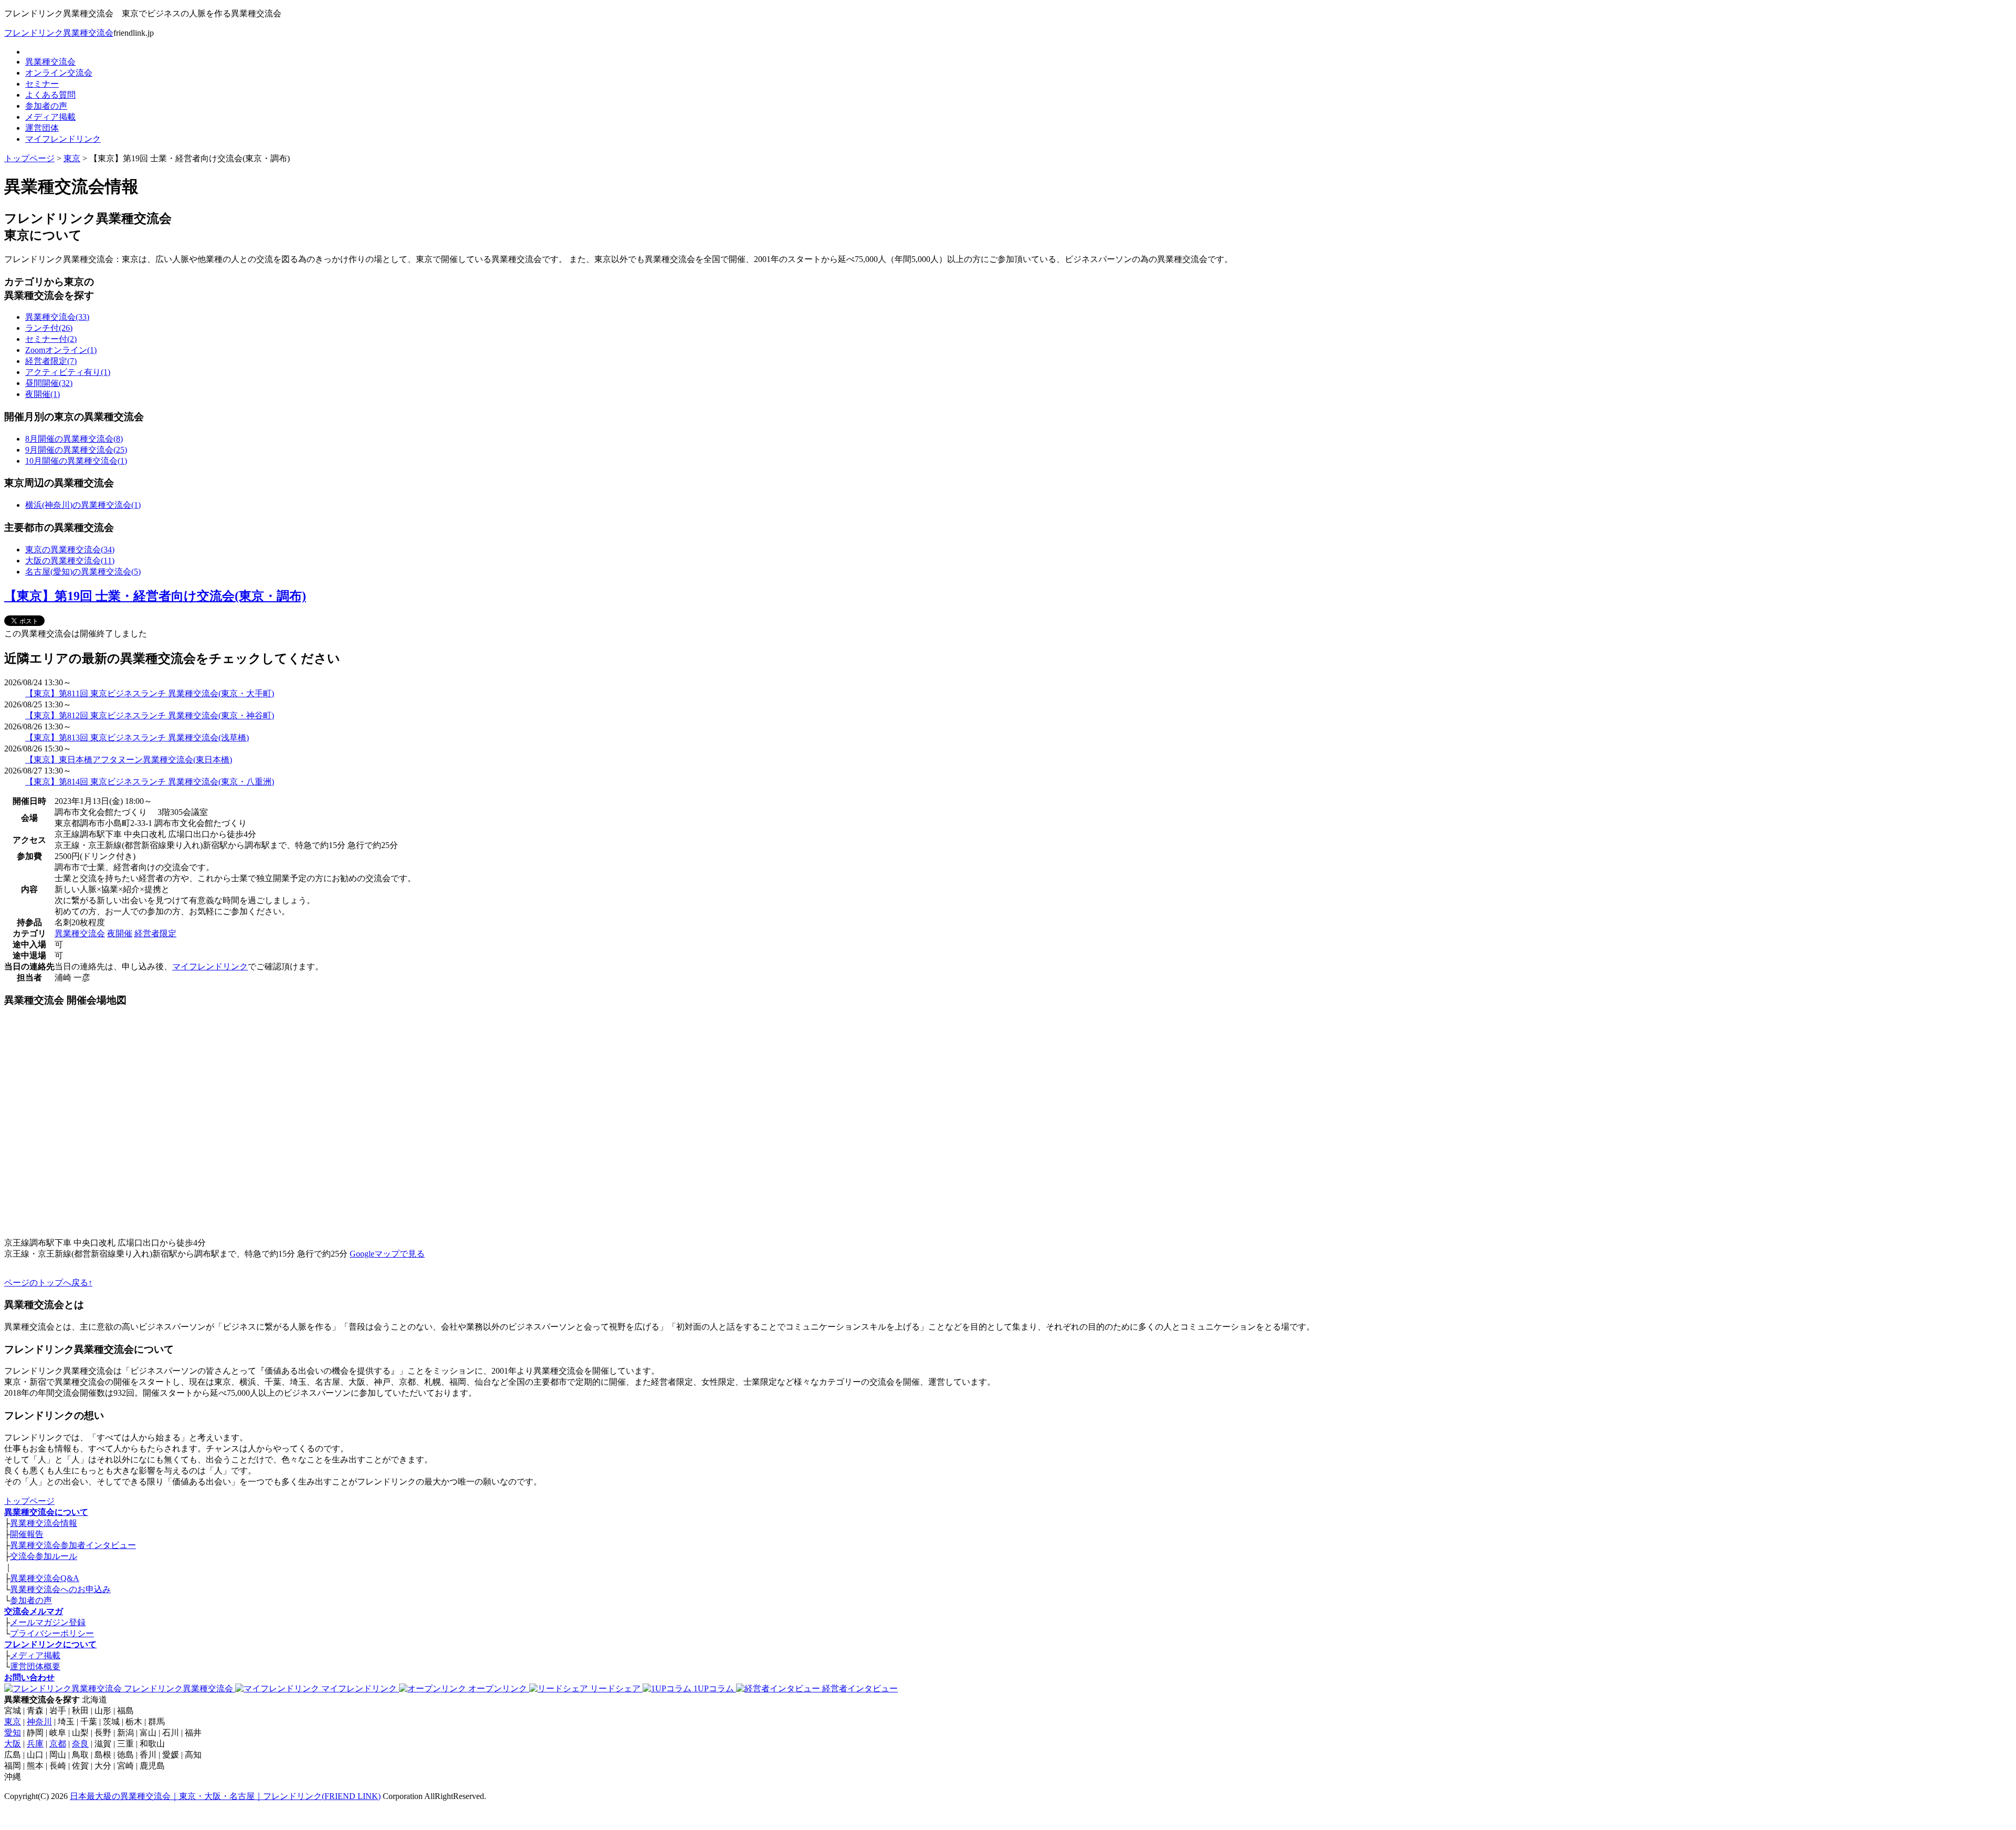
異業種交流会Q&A (45, 1578)
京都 (58, 1744)
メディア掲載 (50, 117)
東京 (72, 158)
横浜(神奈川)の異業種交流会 (83, 505)
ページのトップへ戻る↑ (48, 1283)
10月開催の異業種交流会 (76, 461)
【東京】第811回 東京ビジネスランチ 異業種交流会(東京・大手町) (150, 693)
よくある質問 (50, 95)
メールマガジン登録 (48, 1622)
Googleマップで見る (387, 1254)
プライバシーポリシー (52, 1633)
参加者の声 (46, 106)
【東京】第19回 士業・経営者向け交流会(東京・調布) (155, 596)
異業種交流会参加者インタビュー (73, 1545)
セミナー (42, 84)
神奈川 (39, 1722)
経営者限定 (51, 361)
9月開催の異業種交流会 (76, 450)
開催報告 (27, 1534)
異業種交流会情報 (44, 1523)
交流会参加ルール (44, 1556)
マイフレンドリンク (63, 139)
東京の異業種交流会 (70, 550)
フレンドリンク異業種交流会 (59, 33)
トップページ (29, 158)
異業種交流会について (46, 1512)
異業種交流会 (50, 62)
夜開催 (43, 394)
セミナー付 (51, 339)
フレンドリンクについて (50, 1644)
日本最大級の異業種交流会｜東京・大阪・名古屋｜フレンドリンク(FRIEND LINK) (225, 1796)
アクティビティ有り (68, 372)
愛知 (13, 1733)
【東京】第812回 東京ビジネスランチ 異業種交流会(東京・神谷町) (150, 715)
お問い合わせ (29, 1677)
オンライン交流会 (59, 73)
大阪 (13, 1744)
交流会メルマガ (34, 1611)
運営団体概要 (35, 1666)
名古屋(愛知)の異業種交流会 (83, 572)
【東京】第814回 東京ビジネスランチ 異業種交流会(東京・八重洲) (150, 782)
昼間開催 (49, 383)
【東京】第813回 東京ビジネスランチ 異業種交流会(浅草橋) (137, 738)
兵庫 (35, 1744)
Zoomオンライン (61, 350)
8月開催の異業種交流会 (74, 439)
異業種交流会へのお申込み (60, 1589)
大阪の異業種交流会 (70, 561)
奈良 (80, 1744)
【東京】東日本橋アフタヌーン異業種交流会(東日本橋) (129, 760)
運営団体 (42, 128)
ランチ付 (49, 328)
